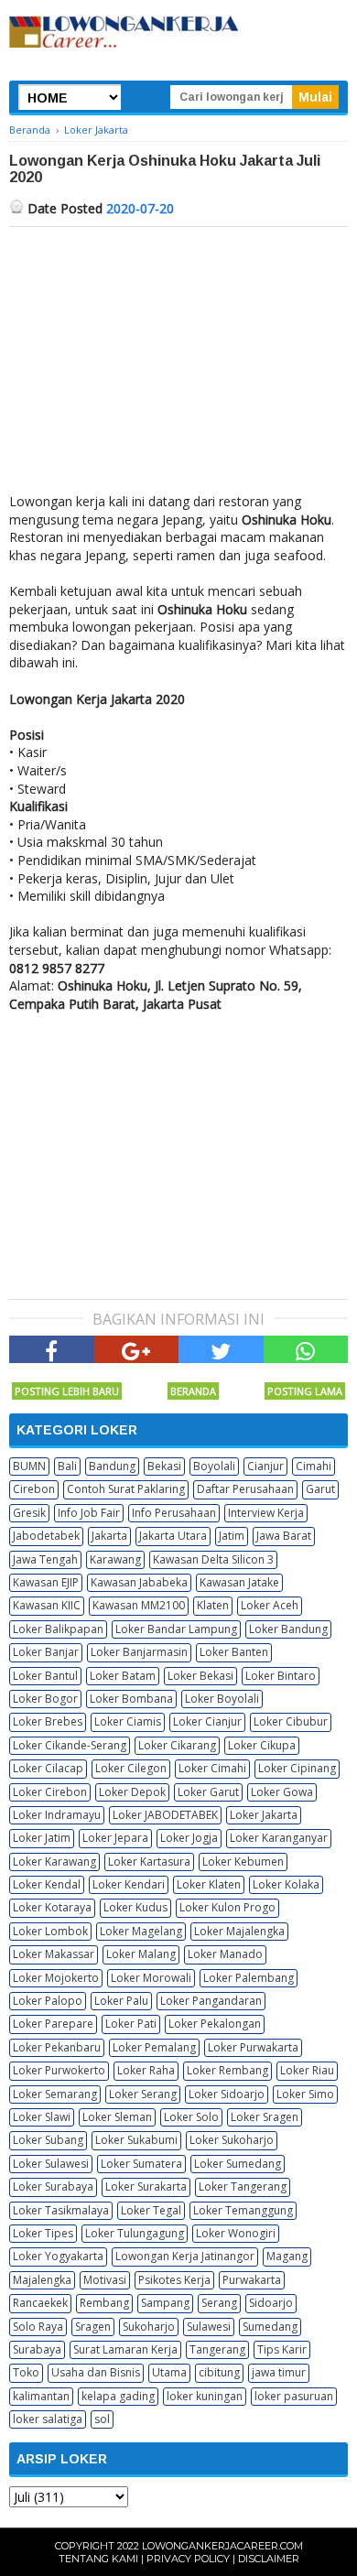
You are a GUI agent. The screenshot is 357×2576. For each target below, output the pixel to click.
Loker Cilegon (131, 1768)
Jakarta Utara (173, 1536)
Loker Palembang (249, 1978)
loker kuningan (205, 2396)
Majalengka (42, 2280)
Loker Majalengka (239, 1931)
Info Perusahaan (174, 1513)
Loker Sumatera (141, 2164)
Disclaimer (269, 2559)
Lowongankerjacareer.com (222, 2546)
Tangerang (217, 2349)
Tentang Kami (98, 2559)
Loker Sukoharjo (232, 2140)
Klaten (213, 1605)
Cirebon (34, 1489)
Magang (287, 2256)
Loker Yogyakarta (58, 2256)
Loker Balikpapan (58, 1629)
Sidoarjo (271, 2303)
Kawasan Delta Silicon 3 (213, 1559)
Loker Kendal (47, 1884)
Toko (26, 2372)
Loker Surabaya (53, 2186)
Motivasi (105, 2280)
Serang (219, 2303)
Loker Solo (191, 2117)
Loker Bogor (45, 1699)
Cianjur (265, 1466)
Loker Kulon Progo (227, 1907)
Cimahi (314, 1466)
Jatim (232, 1536)
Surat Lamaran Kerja (125, 2349)
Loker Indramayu (57, 1815)
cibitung (219, 2372)
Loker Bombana (131, 1699)
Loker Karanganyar (279, 1838)
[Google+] (137, 1349)
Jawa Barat (284, 1536)
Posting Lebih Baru (67, 1391)
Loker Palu (121, 2001)
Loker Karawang (54, 1862)
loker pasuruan (294, 2396)
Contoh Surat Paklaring (126, 1489)
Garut (320, 1489)
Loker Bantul (45, 1676)
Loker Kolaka (286, 1884)
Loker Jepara (115, 1838)
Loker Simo (305, 2094)
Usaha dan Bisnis (96, 2372)
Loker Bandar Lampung (176, 1629)
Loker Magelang (141, 1931)
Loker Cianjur (207, 1721)
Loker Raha (146, 2070)
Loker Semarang (55, 2094)
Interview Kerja (266, 1513)
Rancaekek (40, 2303)
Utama (169, 2372)
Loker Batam (123, 1676)
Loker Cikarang (177, 1745)
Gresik (29, 1513)
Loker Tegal (151, 2210)
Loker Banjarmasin (139, 1652)
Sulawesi (209, 2327)
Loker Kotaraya (52, 1907)
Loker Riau (307, 2070)
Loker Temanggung (243, 2210)
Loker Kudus (135, 1907)
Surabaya (37, 2349)
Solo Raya (38, 2327)
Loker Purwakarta (253, 2047)
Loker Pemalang (154, 2047)
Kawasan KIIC (47, 1605)
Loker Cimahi (212, 1768)
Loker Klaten (209, 1884)
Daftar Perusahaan (245, 1489)
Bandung (112, 1466)
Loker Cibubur (291, 1721)
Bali (67, 1466)
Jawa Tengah (45, 1559)
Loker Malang (141, 1954)
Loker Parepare (53, 2024)
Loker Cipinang (297, 1768)
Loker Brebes (48, 1721)
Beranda (193, 1391)
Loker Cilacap (48, 1768)
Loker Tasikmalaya (61, 2210)
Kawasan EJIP (46, 1582)
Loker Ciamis (128, 1721)
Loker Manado (225, 1954)
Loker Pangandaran (211, 2001)
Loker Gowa (282, 1792)
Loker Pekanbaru (57, 2047)
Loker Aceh (270, 1605)
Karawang (115, 1559)
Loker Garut (208, 1792)
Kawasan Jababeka (139, 1582)
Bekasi (164, 1466)
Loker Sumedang (238, 2164)
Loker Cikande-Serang (70, 1745)
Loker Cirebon (50, 1792)
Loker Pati (131, 2024)
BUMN (29, 1466)
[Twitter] (221, 1349)
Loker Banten (234, 1652)
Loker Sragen (265, 2117)
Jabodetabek (46, 1536)
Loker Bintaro (281, 1676)
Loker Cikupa (262, 1745)
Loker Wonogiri (236, 2233)
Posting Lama (305, 1391)
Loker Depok (132, 1792)
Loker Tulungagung (135, 2233)
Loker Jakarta (264, 1815)
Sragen (93, 2327)
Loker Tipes (43, 2233)
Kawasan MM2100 (139, 1605)
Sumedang (270, 2327)
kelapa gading (118, 2396)
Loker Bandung (288, 1629)
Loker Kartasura (149, 1862)
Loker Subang (48, 2140)
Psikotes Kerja (174, 2280)
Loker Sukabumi (136, 2140)
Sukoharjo (149, 2327)
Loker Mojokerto (56, 1978)
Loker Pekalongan (215, 2024)
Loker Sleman (117, 2117)
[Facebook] (52, 1349)
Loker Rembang (227, 2070)
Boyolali (214, 1466)
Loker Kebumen (243, 1862)
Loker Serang (143, 2094)
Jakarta (109, 1536)
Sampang (165, 2303)
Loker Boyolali (222, 1699)
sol (102, 2419)
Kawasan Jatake (239, 1582)
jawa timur (279, 2372)
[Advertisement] (178, 364)
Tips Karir (282, 2349)
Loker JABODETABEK (165, 1815)
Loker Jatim (42, 1838)
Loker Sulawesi (51, 2164)
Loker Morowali (151, 1978)
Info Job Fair (89, 1513)
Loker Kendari (129, 1884)
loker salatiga (48, 2419)
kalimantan (41, 2396)
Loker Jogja (189, 1838)
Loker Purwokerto (59, 2070)
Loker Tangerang (243, 2186)
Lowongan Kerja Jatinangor (185, 2256)
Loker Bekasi (200, 1676)
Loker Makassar (54, 1954)
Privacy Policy (188, 2559)
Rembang (104, 2303)
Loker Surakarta (146, 2186)
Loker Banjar (46, 1652)
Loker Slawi (42, 2117)
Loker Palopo (48, 2001)
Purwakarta (252, 2280)
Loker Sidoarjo (227, 2094)
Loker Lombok (50, 1931)
